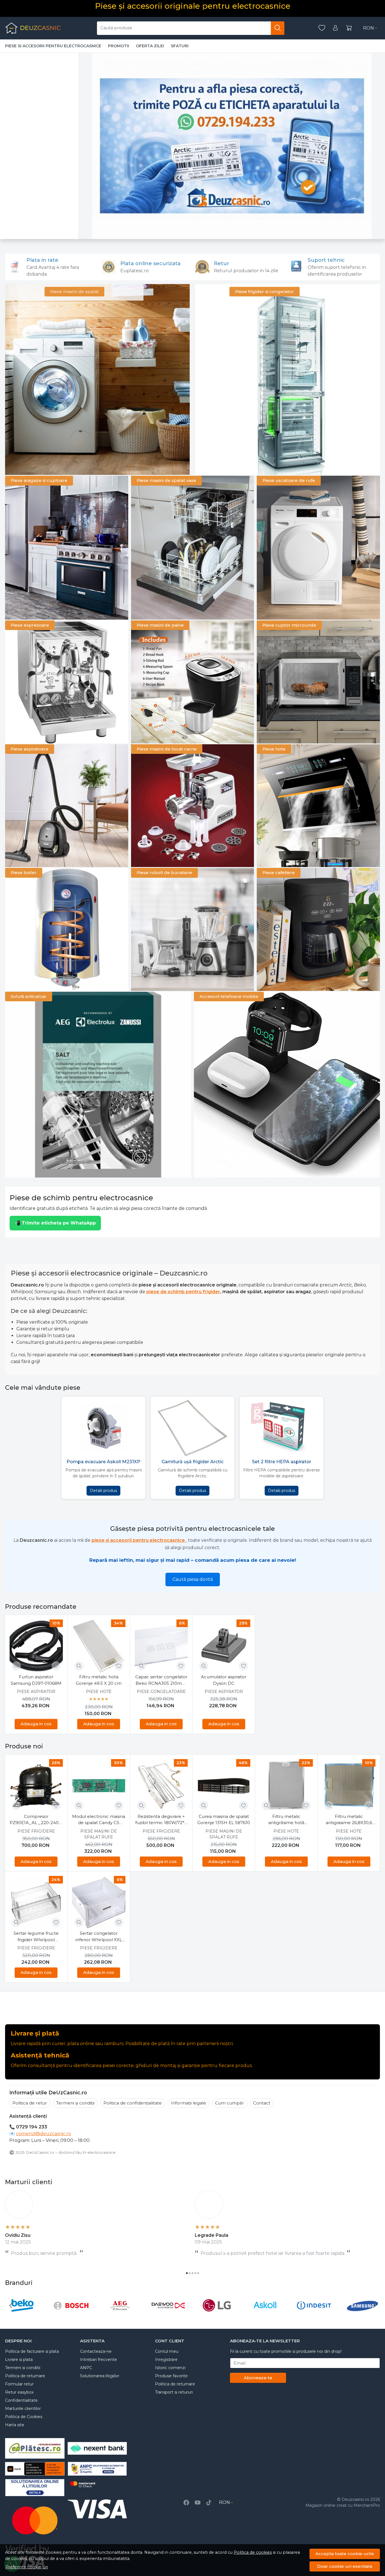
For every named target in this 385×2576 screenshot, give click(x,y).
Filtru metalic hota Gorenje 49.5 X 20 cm (99, 1680)
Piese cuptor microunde (289, 625)
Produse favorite (171, 2376)
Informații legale (188, 2103)
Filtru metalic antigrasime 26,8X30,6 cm (349, 1820)
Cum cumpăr (230, 2103)
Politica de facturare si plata (32, 2351)
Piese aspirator (36, 1692)
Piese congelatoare (161, 1692)
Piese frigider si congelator (265, 291)
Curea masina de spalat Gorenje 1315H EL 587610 (224, 1820)
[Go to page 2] (190, 2273)
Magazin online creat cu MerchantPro (343, 2505)
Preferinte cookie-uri (27, 2567)
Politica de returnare (25, 2376)
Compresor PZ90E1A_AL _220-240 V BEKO (36, 1820)
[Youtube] (198, 2503)
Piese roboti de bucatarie (164, 873)
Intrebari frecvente (99, 2360)
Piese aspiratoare (30, 749)
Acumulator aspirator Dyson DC (224, 1680)
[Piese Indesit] (314, 2316)
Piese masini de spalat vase (166, 480)
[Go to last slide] (11, 2305)
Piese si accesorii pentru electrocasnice (53, 46)
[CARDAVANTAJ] (97, 2488)
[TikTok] (209, 2503)
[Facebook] (186, 2503)
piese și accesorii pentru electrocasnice (139, 1540)
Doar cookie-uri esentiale (345, 2566)
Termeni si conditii (23, 2368)
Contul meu (167, 2351)
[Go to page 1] (187, 2273)
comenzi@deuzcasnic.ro (44, 2134)
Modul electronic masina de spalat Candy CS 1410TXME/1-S (99, 1820)
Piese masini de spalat (74, 291)
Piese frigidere (36, 1831)
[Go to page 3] (193, 2273)
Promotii (119, 46)
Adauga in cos (36, 1724)
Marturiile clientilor (23, 2409)
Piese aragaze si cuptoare (39, 480)
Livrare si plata (19, 2360)
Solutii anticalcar (29, 996)
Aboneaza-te (258, 2378)
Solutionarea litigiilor (100, 2376)
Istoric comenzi (170, 2368)
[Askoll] (265, 2316)
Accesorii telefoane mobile (229, 996)
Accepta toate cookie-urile (345, 2554)
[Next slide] (374, 2305)
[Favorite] (322, 28)
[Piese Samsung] (362, 2316)
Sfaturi (180, 46)
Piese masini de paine (160, 625)
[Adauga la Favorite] (56, 1666)
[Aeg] (120, 2316)
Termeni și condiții (75, 2103)
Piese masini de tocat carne (167, 749)
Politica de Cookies (24, 2417)
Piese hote (274, 749)
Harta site (15, 2425)
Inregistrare (166, 2360)
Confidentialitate (21, 2400)
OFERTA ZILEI (150, 46)
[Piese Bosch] (71, 2316)
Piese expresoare (30, 625)
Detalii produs (103, 1491)
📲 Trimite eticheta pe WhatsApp (55, 1223)
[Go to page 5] (198, 2273)
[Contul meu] (335, 28)
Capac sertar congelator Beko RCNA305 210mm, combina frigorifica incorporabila (161, 1680)
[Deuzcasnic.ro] (33, 28)
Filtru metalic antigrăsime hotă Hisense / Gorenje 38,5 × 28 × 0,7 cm (286, 1820)
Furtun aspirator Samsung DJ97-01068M (36, 1680)
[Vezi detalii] (16, 1666)
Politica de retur (30, 2103)
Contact (262, 2103)
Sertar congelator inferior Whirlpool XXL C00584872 (99, 1937)
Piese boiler (24, 873)
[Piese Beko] (23, 2316)
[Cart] (349, 28)
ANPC (86, 2368)
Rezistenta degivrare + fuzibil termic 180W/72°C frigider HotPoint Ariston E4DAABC (161, 1820)
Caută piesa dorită (193, 1579)
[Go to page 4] (195, 2273)
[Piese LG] (217, 2316)
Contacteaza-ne (96, 2351)
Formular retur (19, 2384)
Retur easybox (19, 2392)
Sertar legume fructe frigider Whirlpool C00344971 (36, 1937)
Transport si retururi (174, 2392)
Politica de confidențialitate (133, 2103)
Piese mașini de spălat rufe (99, 1834)
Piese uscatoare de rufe (289, 480)
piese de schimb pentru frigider (183, 1292)
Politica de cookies (253, 2552)
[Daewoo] (168, 2316)
